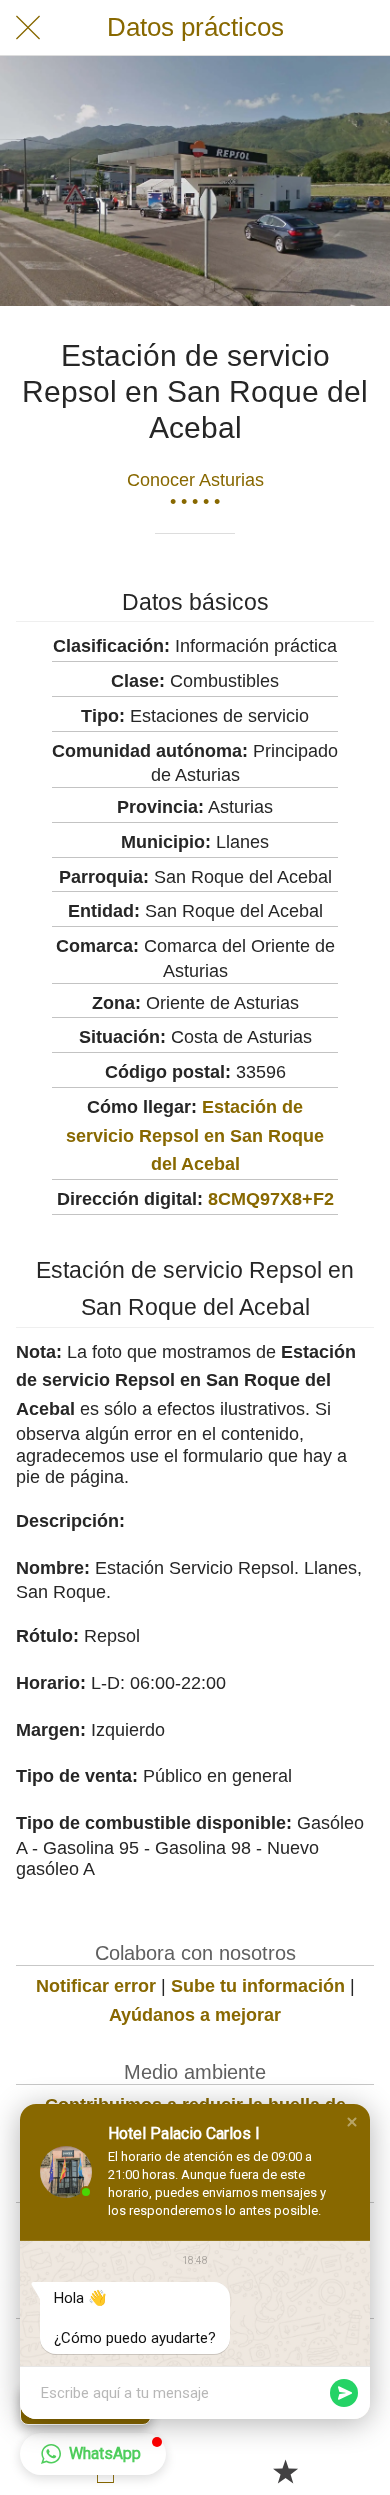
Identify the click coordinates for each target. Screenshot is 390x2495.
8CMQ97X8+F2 (271, 1199)
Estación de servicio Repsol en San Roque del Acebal (195, 1136)
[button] (352, 2122)
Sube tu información (258, 1986)
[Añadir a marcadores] (285, 2471)
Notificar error (96, 1986)
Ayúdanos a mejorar (195, 2015)
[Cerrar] (28, 28)
